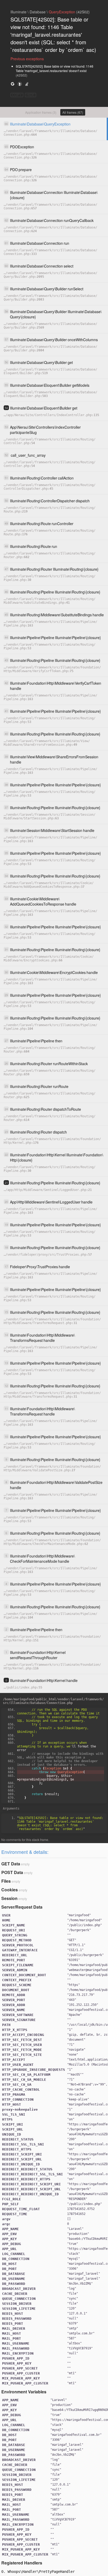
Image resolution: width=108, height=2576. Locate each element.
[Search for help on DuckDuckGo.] (20, 84)
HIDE (31, 95)
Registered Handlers (22, 2563)
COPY (17, 95)
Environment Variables (24, 2392)
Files (6, 1881)
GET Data (11, 1864)
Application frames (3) (41, 112)
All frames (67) (73, 112)
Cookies (10, 1890)
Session (9, 1898)
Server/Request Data (22, 1907)
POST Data (12, 1872)
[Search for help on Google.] (13, 84)
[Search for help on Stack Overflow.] (27, 84)
